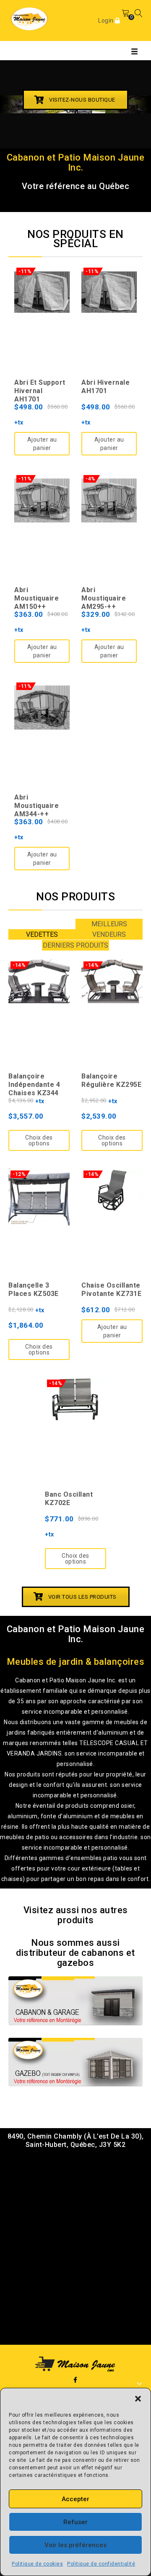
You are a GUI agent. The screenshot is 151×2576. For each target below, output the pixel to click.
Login (107, 20)
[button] (138, 2399)
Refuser (75, 2522)
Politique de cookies (37, 2564)
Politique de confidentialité (101, 2564)
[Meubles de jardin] (29, 18)
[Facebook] (75, 2380)
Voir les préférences (75, 2545)
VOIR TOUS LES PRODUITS (82, 1597)
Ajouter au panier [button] (42, 444)
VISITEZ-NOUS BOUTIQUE (82, 100)
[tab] (42, 934)
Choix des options (39, 1140)
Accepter (75, 2499)
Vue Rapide (42, 297)
